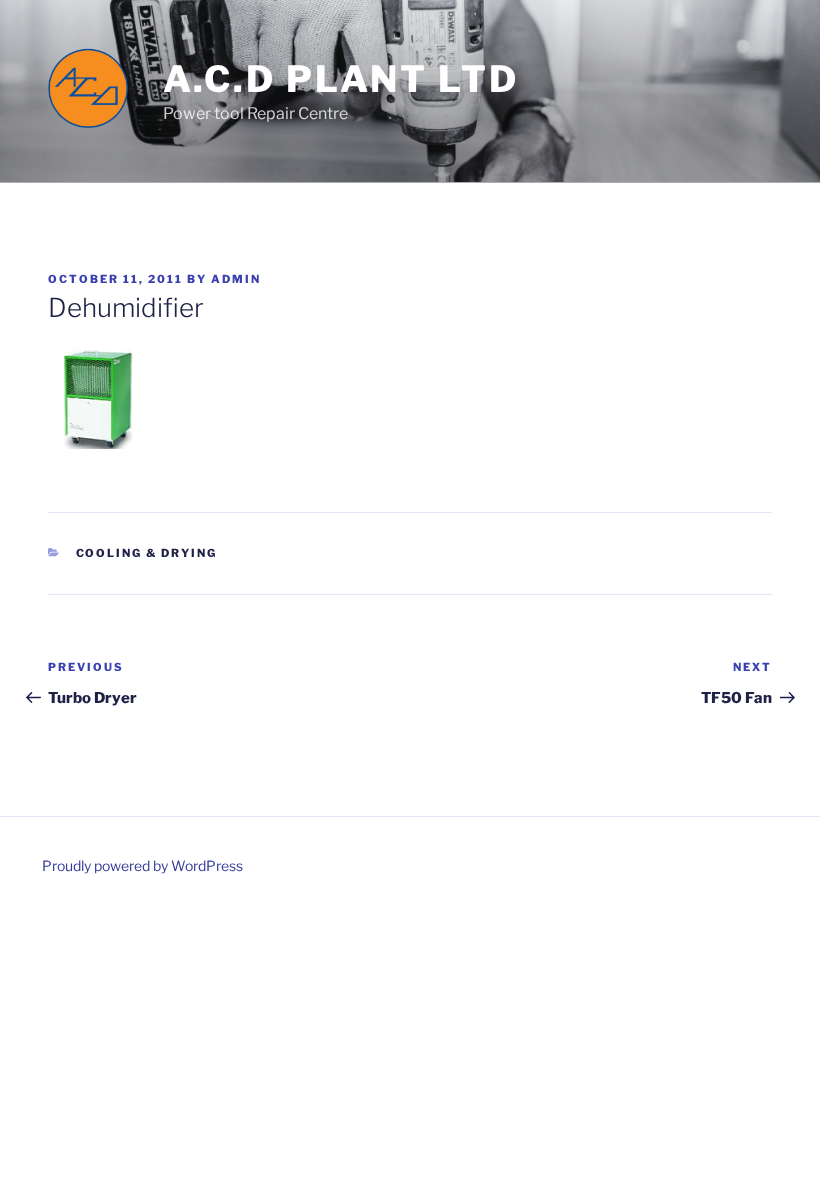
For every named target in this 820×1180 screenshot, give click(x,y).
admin (236, 279)
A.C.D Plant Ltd (341, 79)
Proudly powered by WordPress (142, 865)
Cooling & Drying (147, 553)
